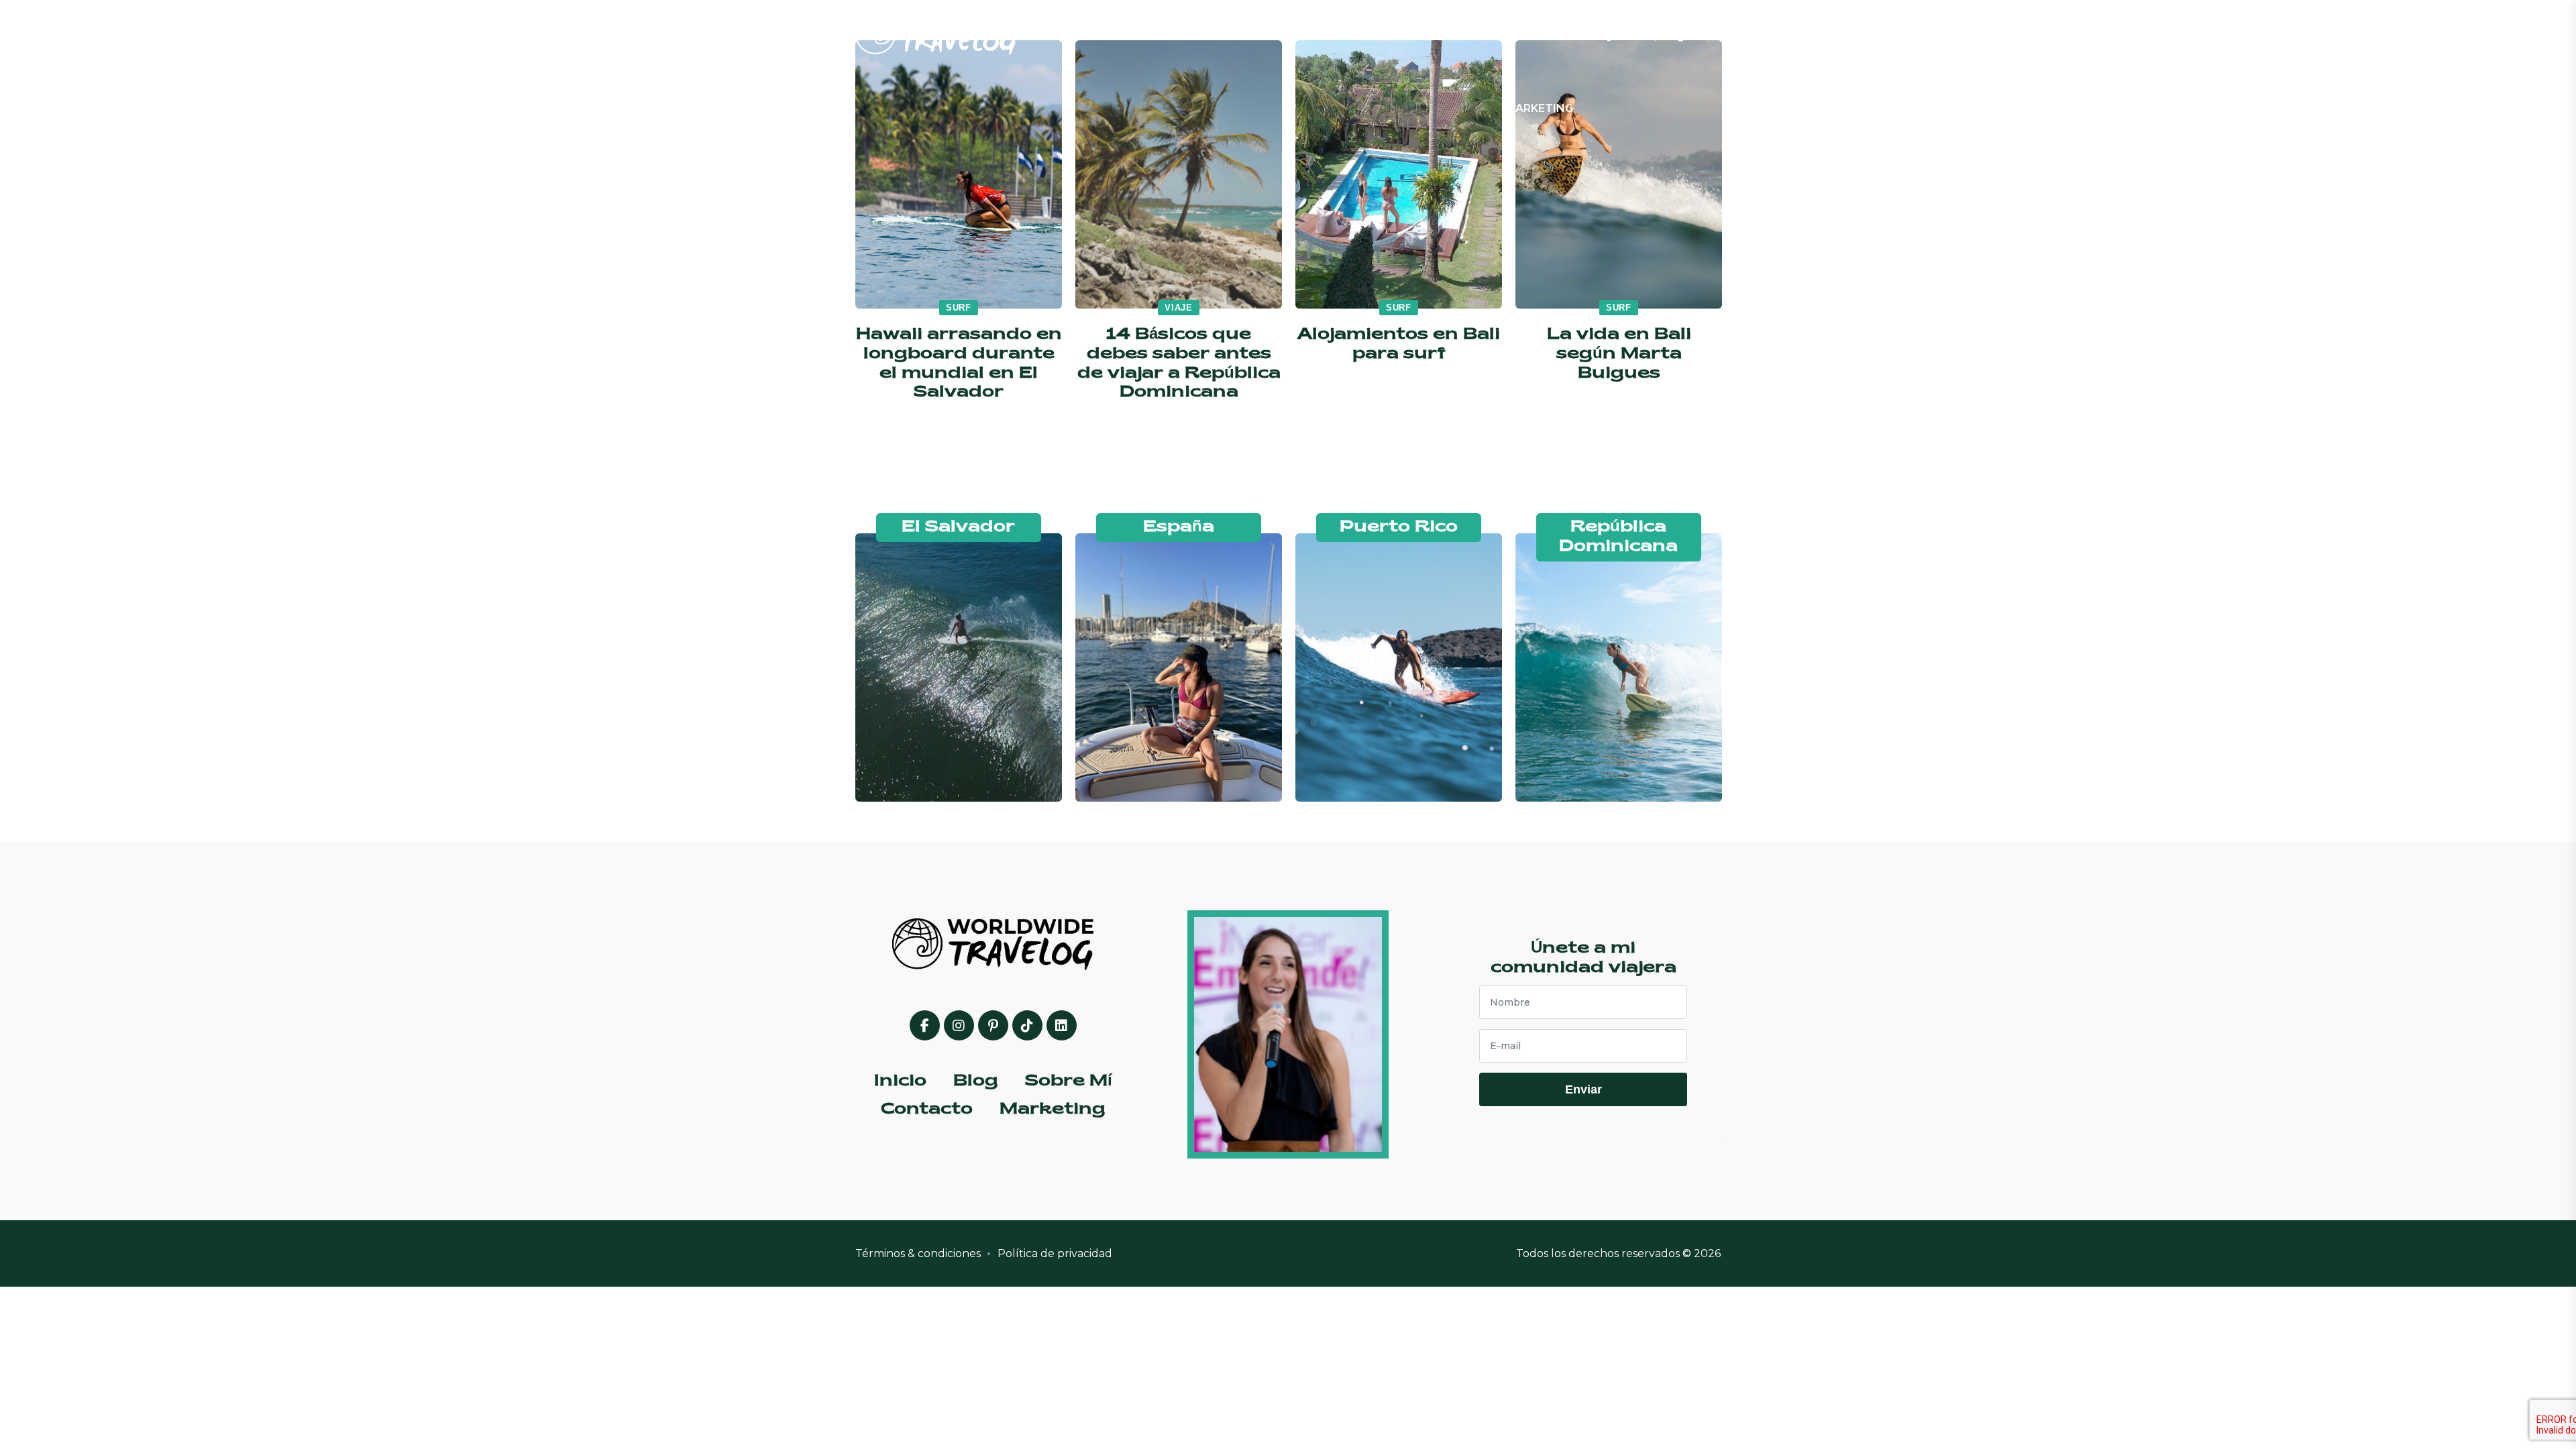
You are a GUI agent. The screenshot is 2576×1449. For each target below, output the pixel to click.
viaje (1179, 308)
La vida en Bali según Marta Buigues (1619, 354)
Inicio (1214, 36)
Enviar (1584, 1089)
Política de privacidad (1055, 1253)
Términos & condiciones (918, 1253)
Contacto (1513, 36)
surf (959, 308)
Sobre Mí (1399, 36)
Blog (1301, 36)
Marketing (1539, 108)
